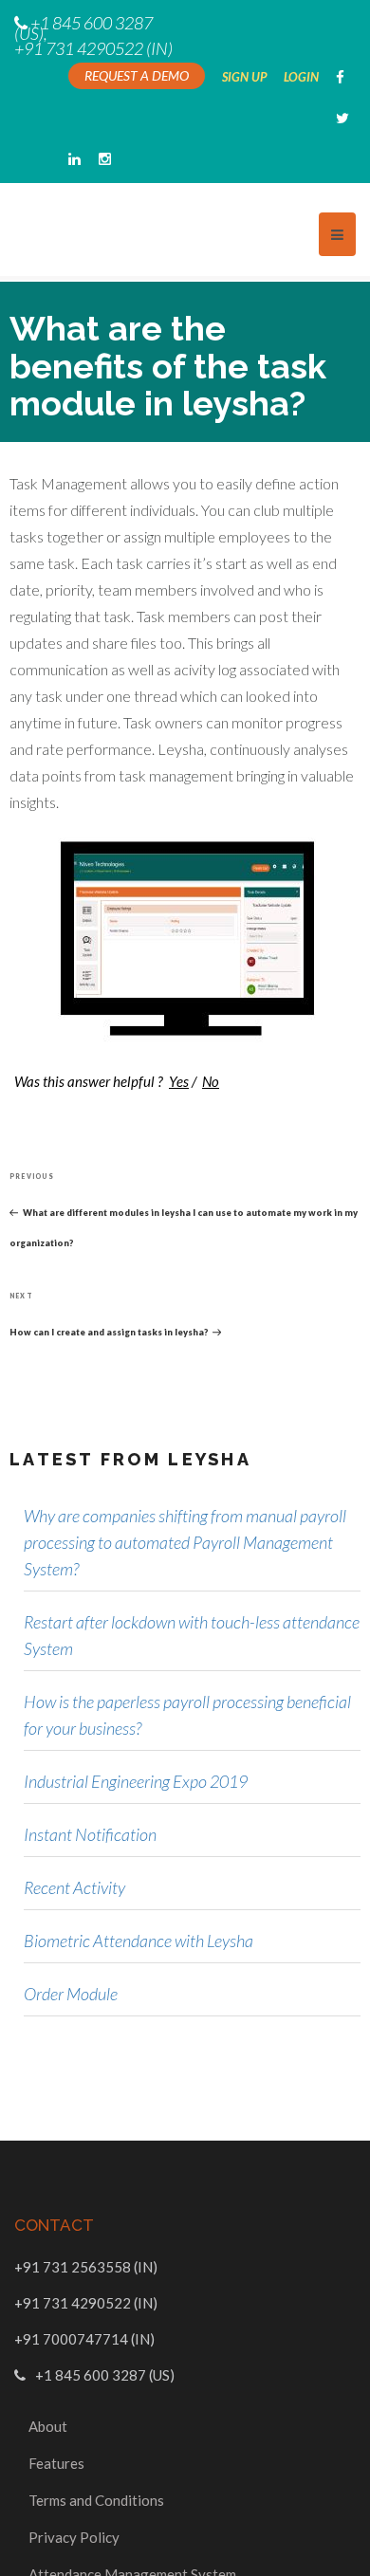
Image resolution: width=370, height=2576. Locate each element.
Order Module (71, 1956)
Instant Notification (90, 1796)
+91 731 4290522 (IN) (93, 48)
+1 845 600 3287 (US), (83, 28)
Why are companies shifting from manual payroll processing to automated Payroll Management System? (185, 1504)
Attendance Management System (132, 2536)
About (48, 2388)
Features (56, 2425)
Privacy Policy (74, 2499)
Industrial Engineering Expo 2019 (136, 1743)
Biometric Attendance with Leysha (139, 1903)
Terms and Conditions (96, 2462)
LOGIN (303, 77)
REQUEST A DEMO (137, 75)
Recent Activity (74, 1849)
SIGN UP (246, 77)
